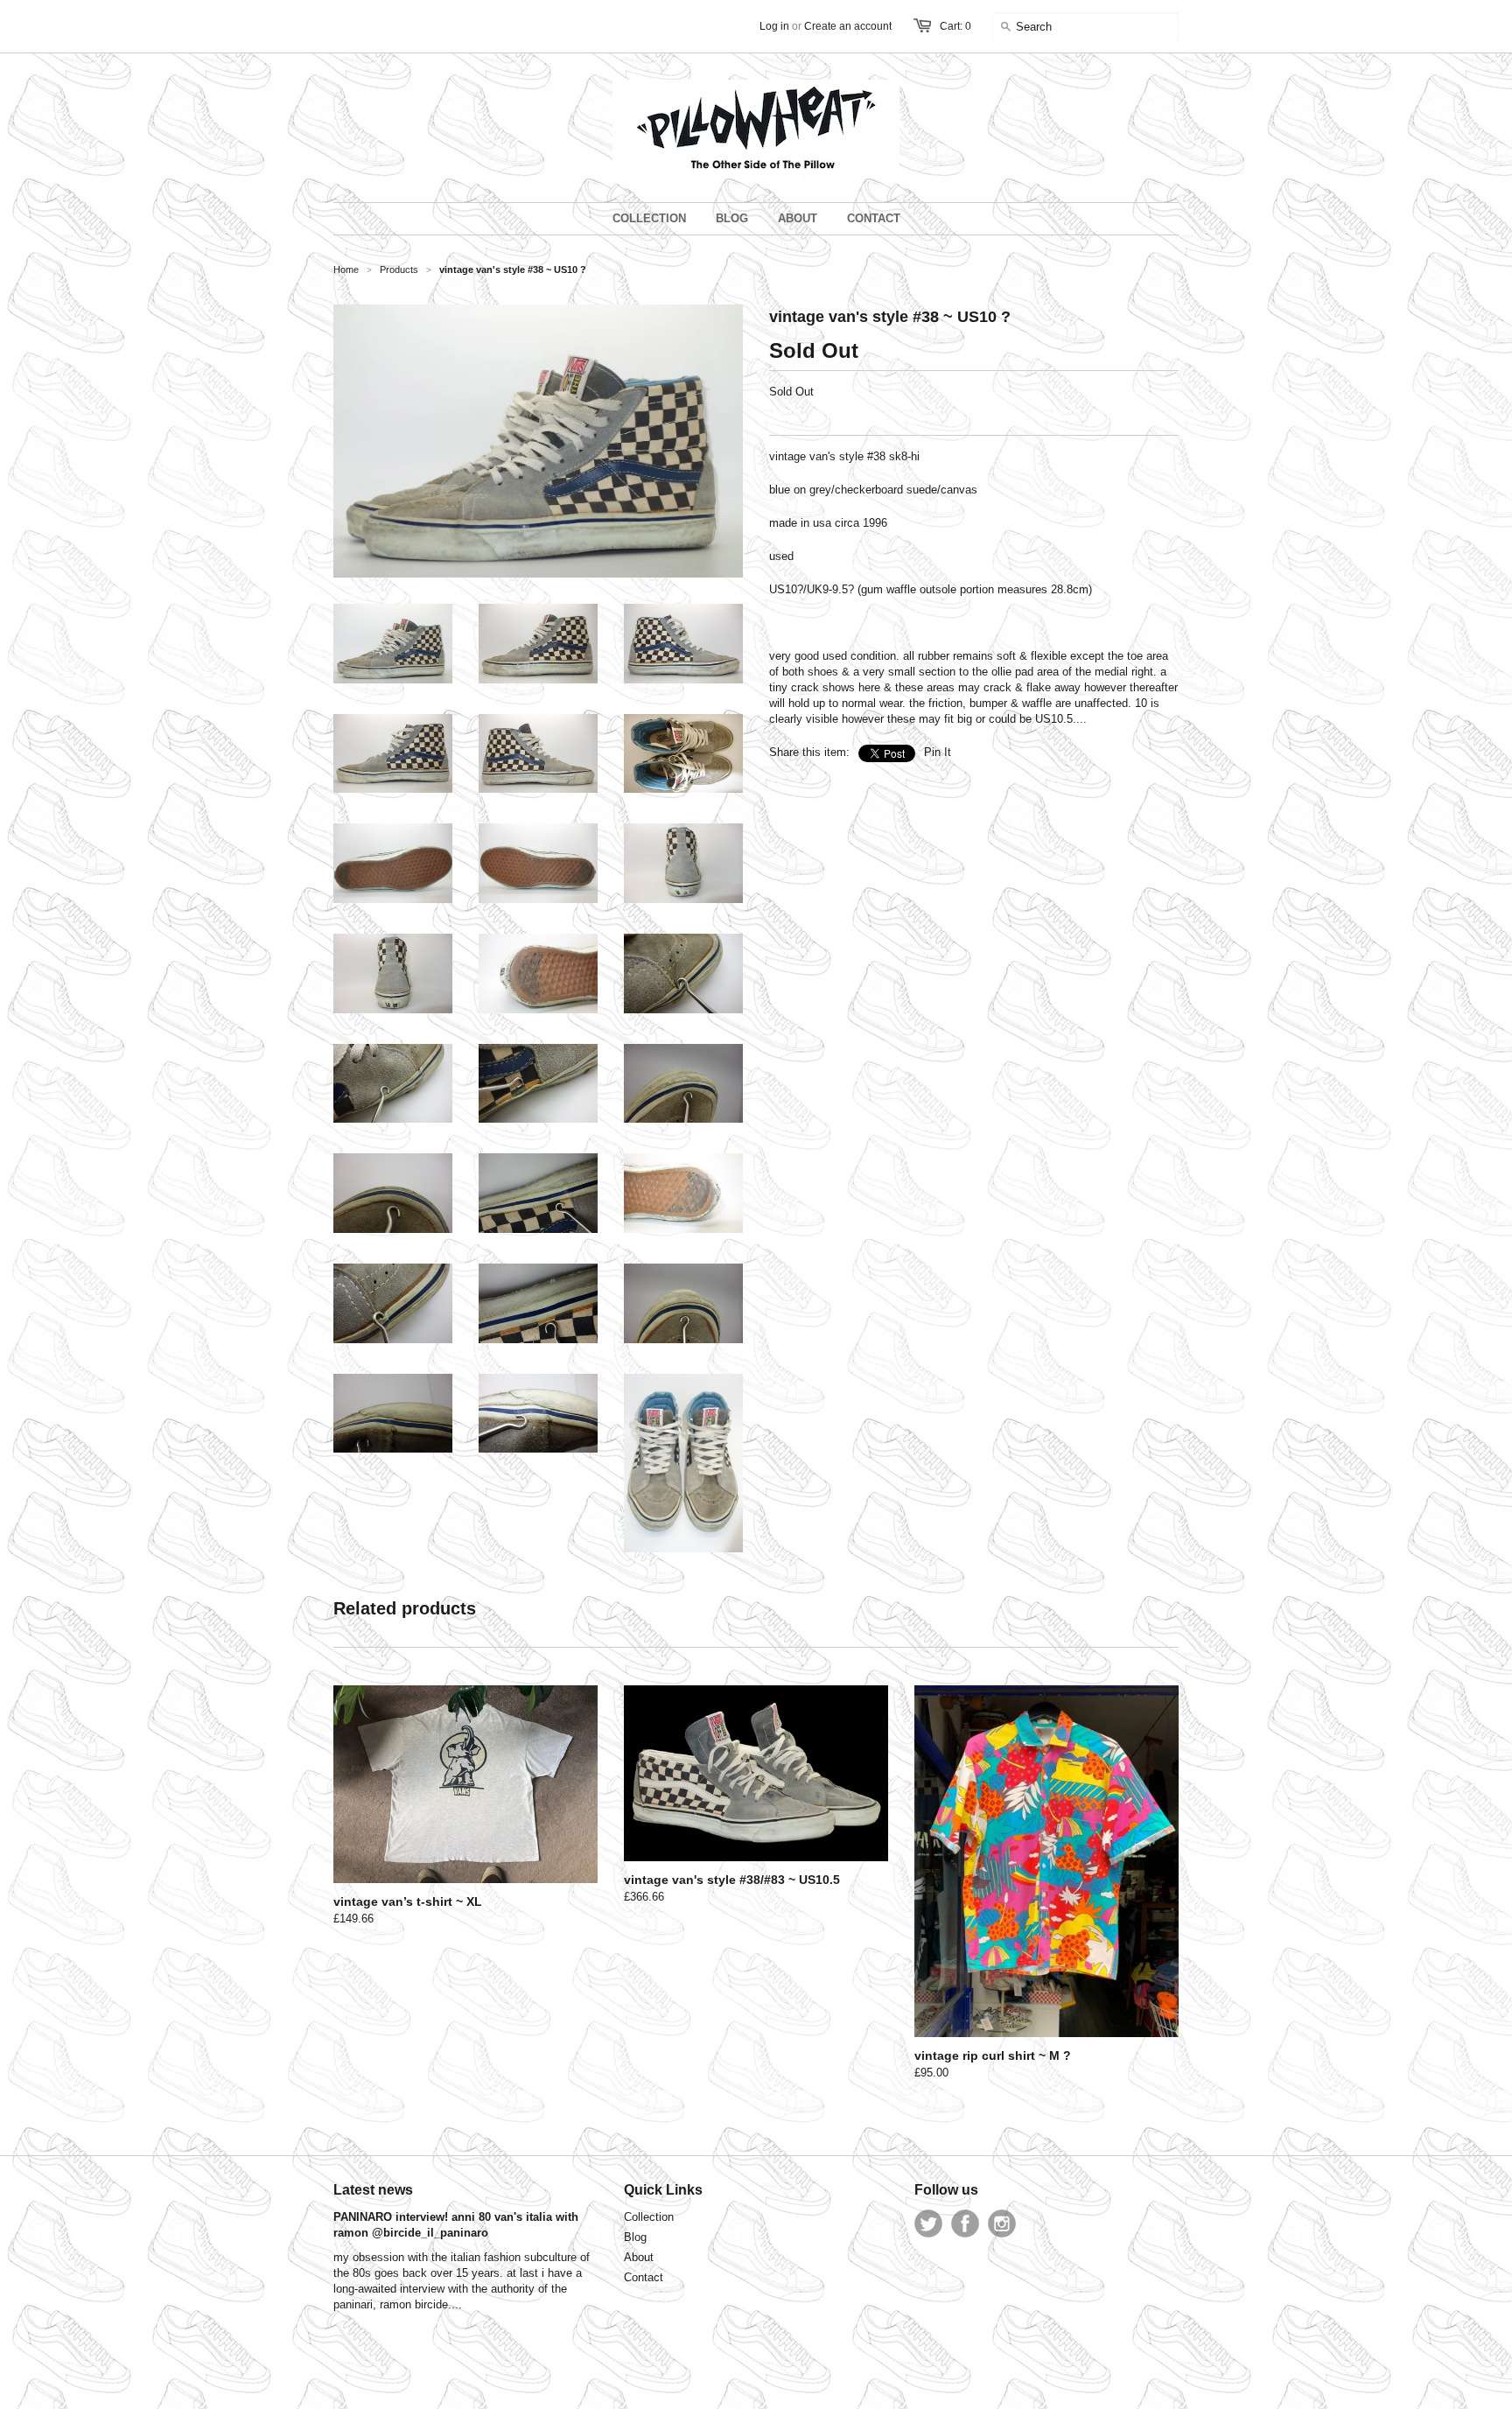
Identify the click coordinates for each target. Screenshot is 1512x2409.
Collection (649, 2217)
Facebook (965, 2223)
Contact (644, 2277)
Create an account (848, 26)
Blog (635, 2237)
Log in (774, 26)
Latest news (373, 2190)
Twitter (928, 2223)
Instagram (1002, 2223)
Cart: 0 (955, 26)
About (639, 2257)
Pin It (938, 752)
